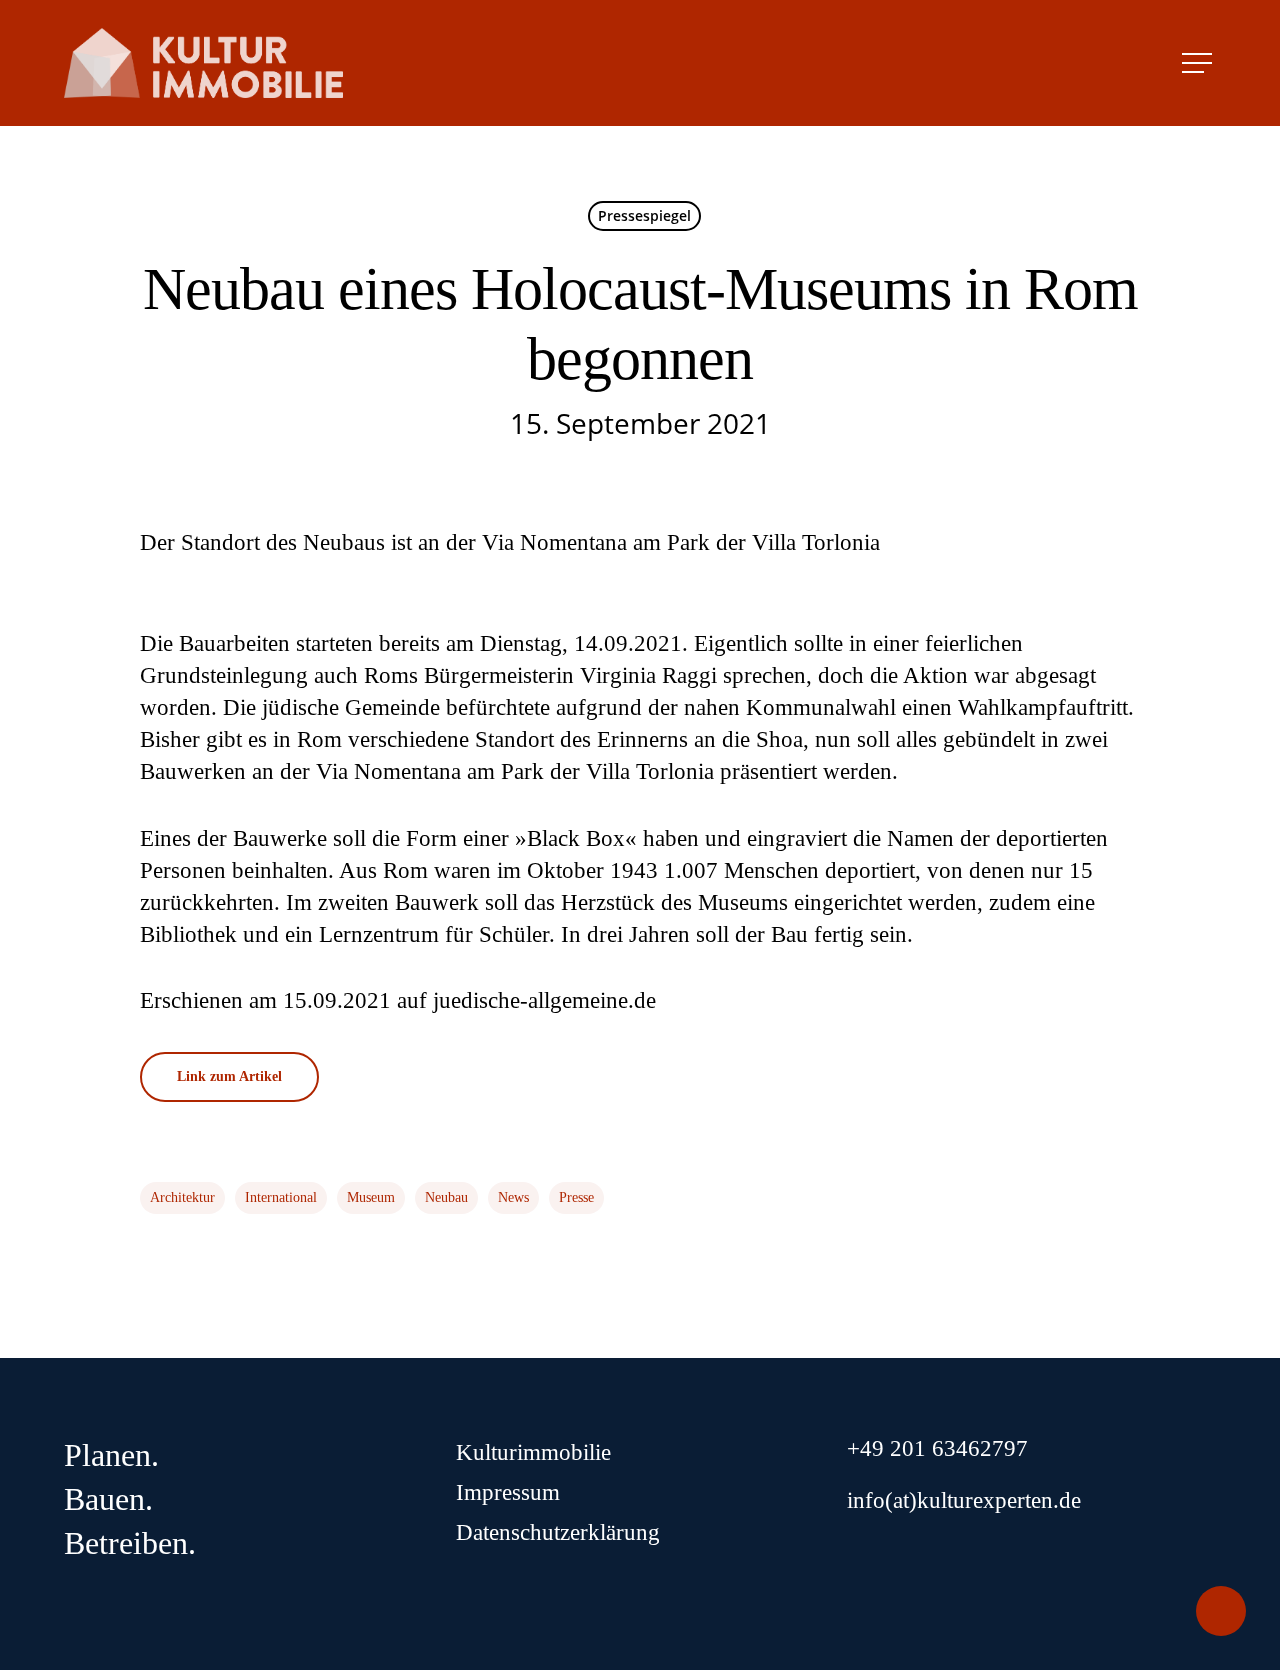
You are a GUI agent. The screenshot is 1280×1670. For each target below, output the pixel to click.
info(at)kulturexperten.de (964, 1500)
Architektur (182, 1197)
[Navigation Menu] (1199, 63)
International (281, 1197)
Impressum (508, 1492)
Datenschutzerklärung (558, 1532)
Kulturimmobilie (533, 1452)
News (513, 1197)
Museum (371, 1197)
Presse (576, 1197)
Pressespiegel (644, 215)
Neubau (446, 1197)
